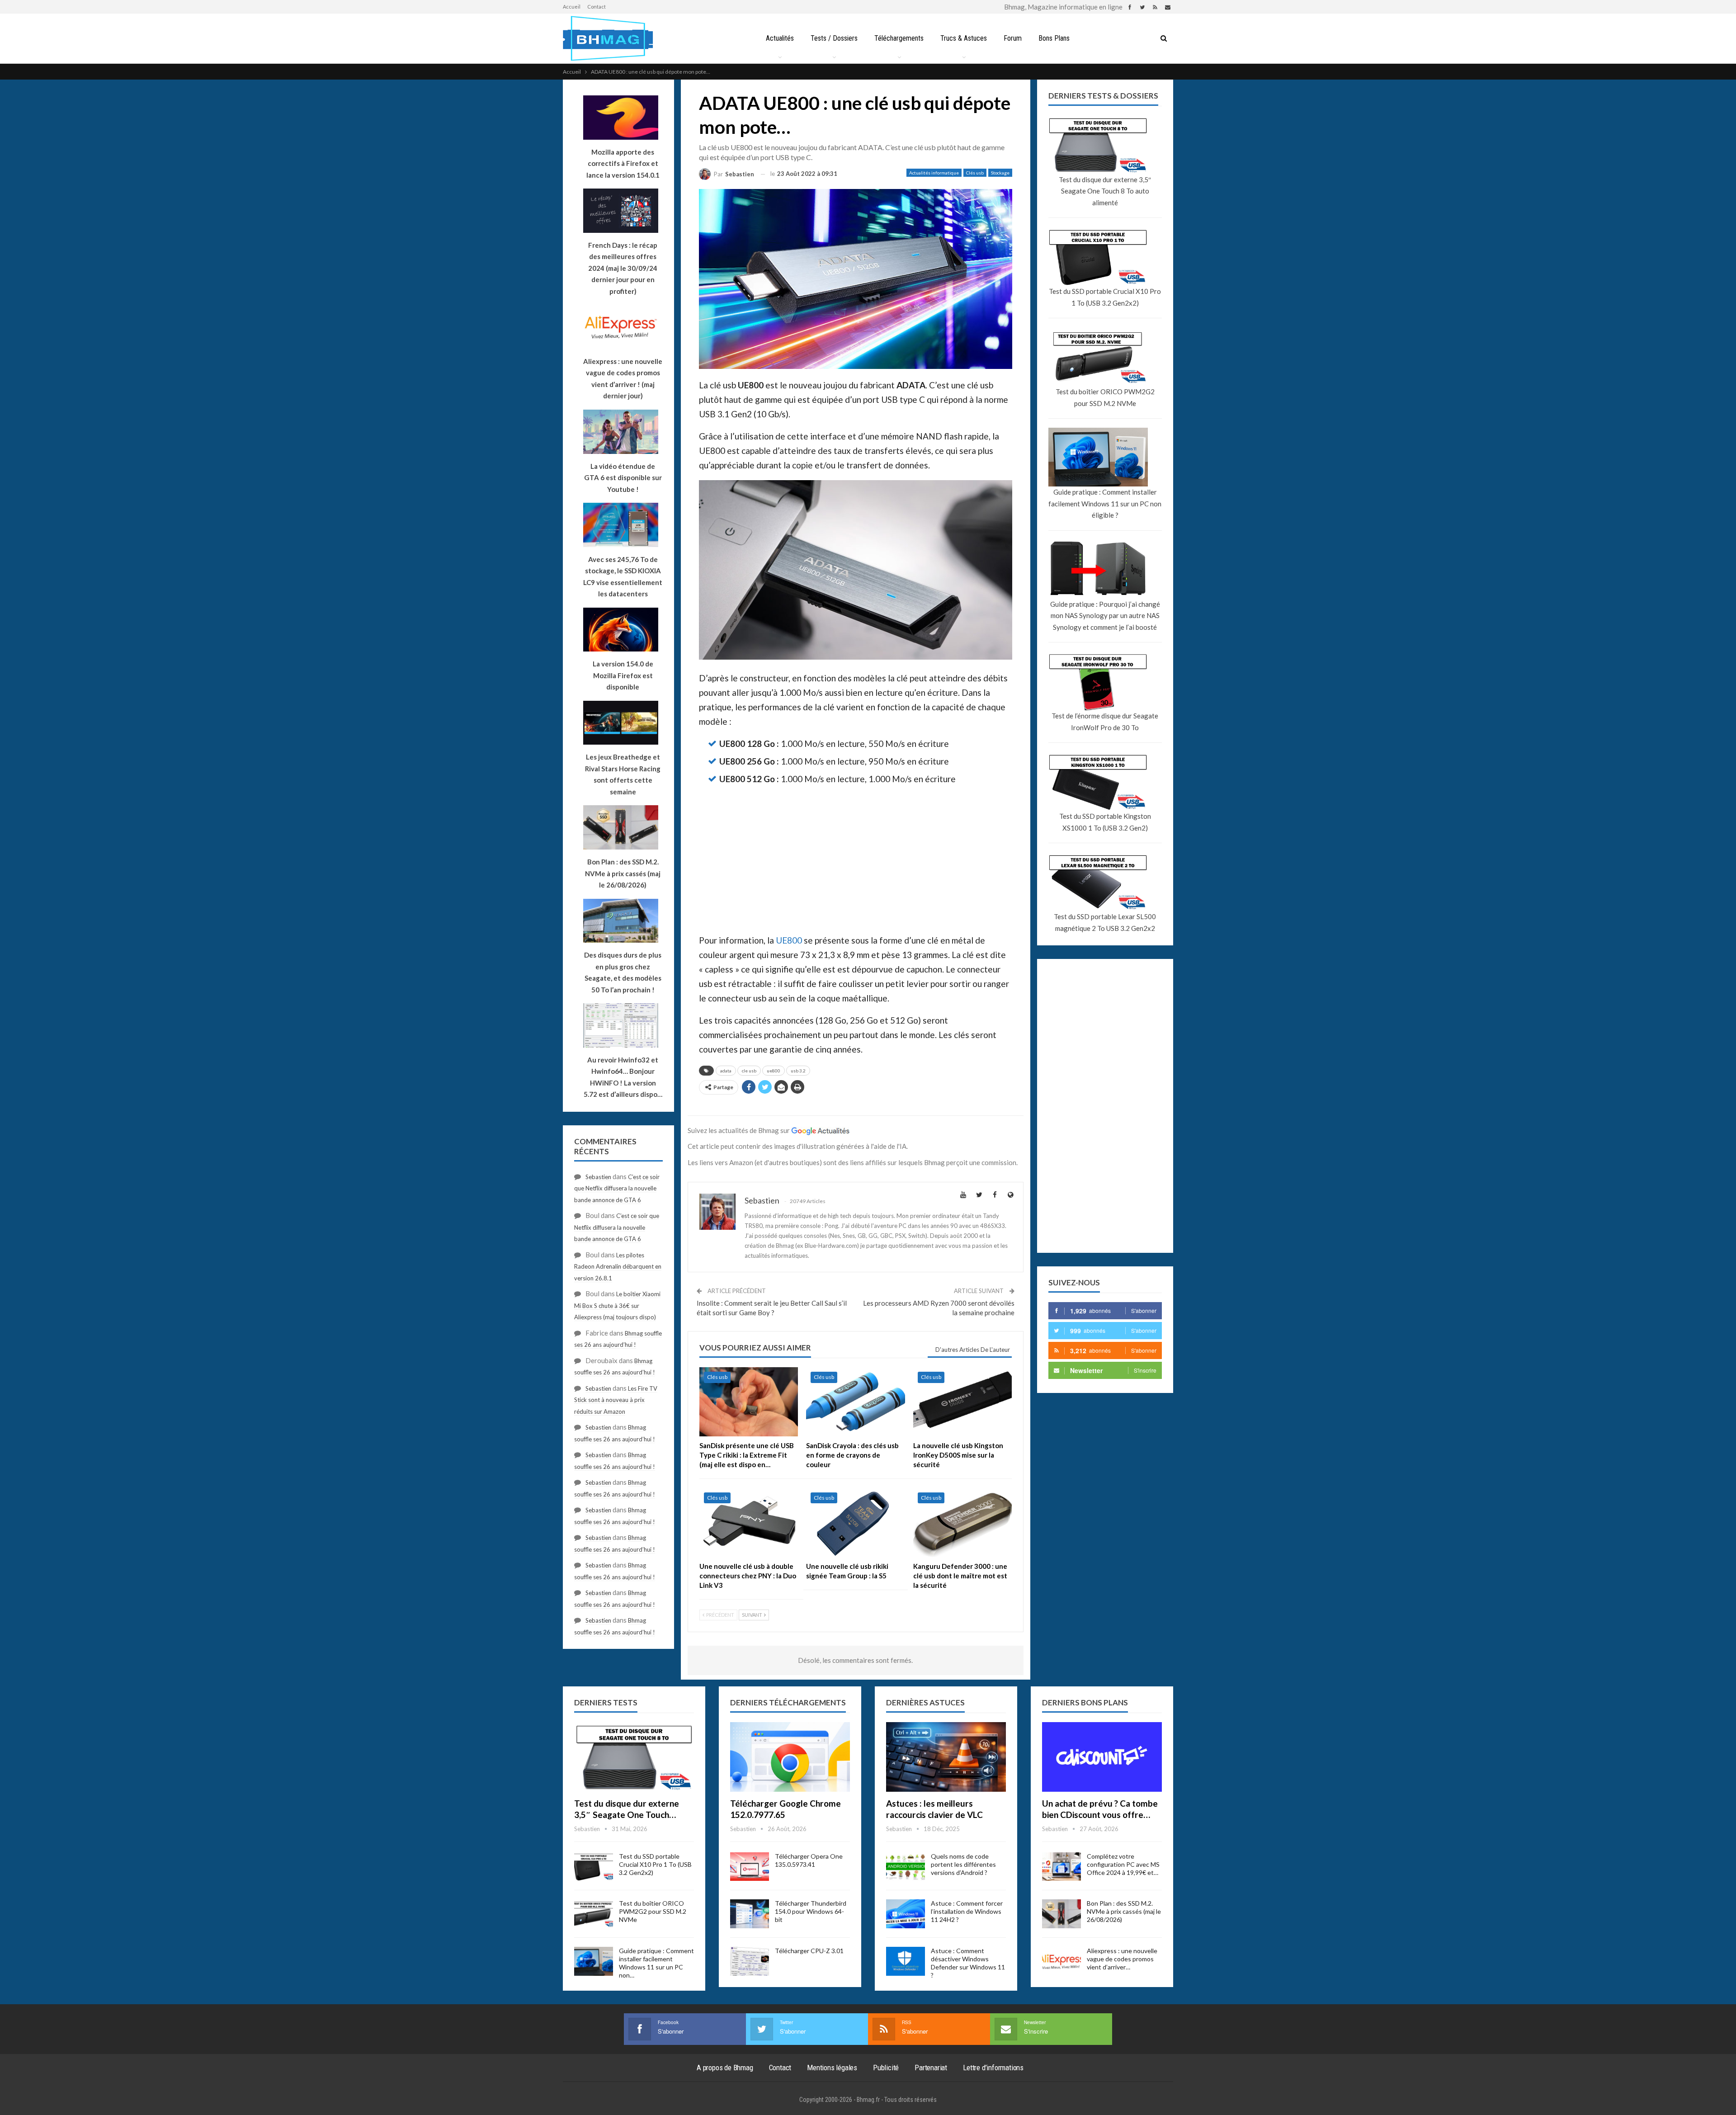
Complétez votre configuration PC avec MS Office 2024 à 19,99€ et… (1123, 1864)
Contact (597, 7)
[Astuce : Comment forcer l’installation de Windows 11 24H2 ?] (906, 1914)
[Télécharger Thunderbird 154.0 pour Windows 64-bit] (750, 1914)
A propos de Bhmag (725, 2068)
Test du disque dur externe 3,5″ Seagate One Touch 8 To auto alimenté (1105, 191)
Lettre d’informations (993, 2068)
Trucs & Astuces (964, 38)
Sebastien (598, 1177)
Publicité (886, 2068)
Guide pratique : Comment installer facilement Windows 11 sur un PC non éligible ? (1105, 503)
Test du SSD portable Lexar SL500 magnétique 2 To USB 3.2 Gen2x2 (1105, 922)
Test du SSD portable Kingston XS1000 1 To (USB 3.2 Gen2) (1105, 822)
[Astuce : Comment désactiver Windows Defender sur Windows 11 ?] (906, 1961)
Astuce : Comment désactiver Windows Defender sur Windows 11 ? (968, 1963)
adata (726, 1071)
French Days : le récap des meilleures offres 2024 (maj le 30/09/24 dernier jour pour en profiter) (623, 268)
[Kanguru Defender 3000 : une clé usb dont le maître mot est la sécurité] (962, 1523)
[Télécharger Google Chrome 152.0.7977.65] (790, 1757)
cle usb (749, 1071)
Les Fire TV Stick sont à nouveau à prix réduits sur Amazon (616, 1400)
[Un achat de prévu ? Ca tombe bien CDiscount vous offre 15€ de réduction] (1102, 1757)
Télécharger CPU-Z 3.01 (809, 1951)
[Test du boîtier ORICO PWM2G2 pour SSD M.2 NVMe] (594, 1914)
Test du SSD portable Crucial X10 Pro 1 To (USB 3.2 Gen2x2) (1105, 297)
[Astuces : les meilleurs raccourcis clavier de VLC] (946, 1757)
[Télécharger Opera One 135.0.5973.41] (750, 1867)
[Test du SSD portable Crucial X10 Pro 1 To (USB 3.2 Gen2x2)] (594, 1867)
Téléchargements (899, 38)
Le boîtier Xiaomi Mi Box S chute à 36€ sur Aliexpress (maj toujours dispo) (617, 1305)
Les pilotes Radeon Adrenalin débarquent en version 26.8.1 (618, 1267)
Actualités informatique (934, 173)
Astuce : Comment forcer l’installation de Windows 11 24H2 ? (967, 1911)
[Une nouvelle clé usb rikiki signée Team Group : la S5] (855, 1523)
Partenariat (931, 2068)
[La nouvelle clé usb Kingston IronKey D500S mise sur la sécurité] (962, 1402)
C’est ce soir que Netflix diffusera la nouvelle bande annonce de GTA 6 (617, 1188)
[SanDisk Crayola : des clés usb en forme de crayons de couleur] (855, 1402)
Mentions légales (832, 2068)
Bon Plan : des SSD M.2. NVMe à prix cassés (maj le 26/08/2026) (1124, 1911)
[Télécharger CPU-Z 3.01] (750, 1961)
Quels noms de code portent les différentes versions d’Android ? (963, 1864)
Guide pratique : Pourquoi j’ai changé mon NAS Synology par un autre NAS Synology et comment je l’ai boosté (1105, 616)
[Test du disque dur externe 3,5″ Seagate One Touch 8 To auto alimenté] (634, 1757)
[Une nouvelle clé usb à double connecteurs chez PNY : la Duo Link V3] (749, 1523)
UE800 (789, 940)
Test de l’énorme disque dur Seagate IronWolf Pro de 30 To (1105, 722)
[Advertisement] (856, 860)
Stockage (1000, 173)
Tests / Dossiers (834, 38)
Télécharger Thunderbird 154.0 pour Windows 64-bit (811, 1911)
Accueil (572, 7)
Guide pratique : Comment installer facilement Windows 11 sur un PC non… (656, 1963)
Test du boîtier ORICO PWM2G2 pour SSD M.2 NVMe (1105, 397)
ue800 (774, 1071)
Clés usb (975, 173)
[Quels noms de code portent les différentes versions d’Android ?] (906, 1867)
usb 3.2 (798, 1071)
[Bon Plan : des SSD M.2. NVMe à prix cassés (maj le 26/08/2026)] (1061, 1914)
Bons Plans (1054, 38)
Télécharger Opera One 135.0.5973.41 (809, 1860)
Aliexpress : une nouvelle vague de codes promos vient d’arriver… (1122, 1959)
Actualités (780, 38)
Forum (1013, 38)
